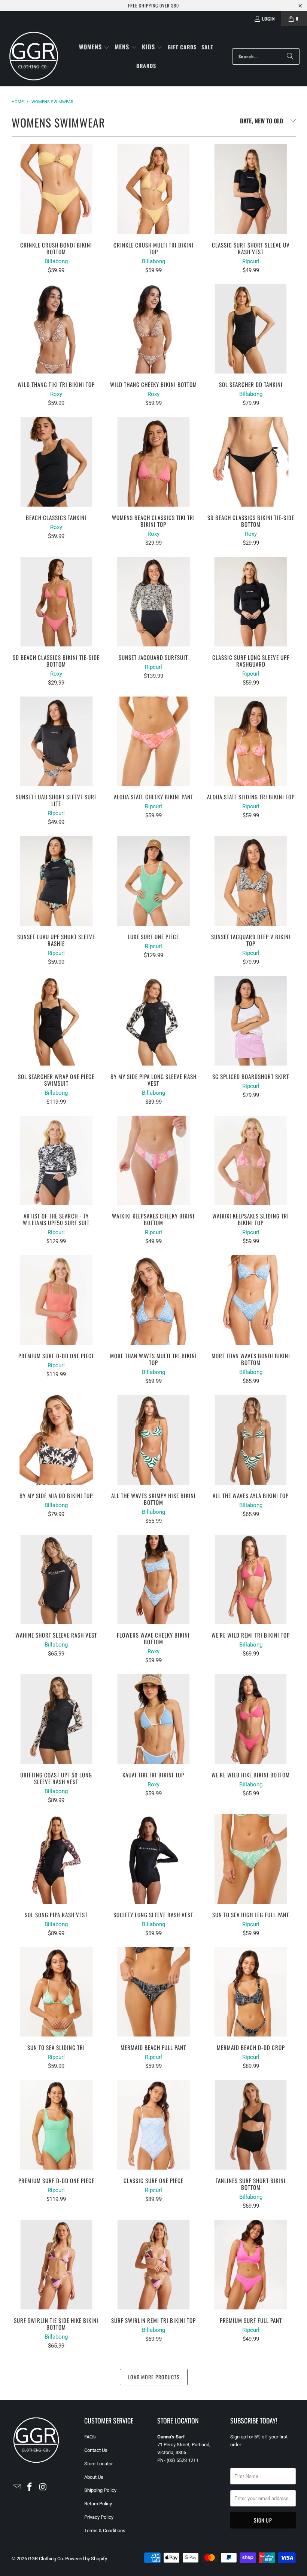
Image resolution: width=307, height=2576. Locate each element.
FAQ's (90, 2437)
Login (269, 19)
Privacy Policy (99, 2517)
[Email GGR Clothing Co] (17, 2487)
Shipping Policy (100, 2490)
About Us (94, 2477)
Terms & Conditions (105, 2531)
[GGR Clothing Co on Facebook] (30, 2487)
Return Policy (98, 2504)
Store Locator (98, 2464)
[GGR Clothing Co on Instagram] (43, 2487)
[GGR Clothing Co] (34, 56)
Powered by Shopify (86, 2559)
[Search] (290, 56)
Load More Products (154, 2377)
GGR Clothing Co (45, 2559)
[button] (94, 47)
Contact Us (96, 2450)
